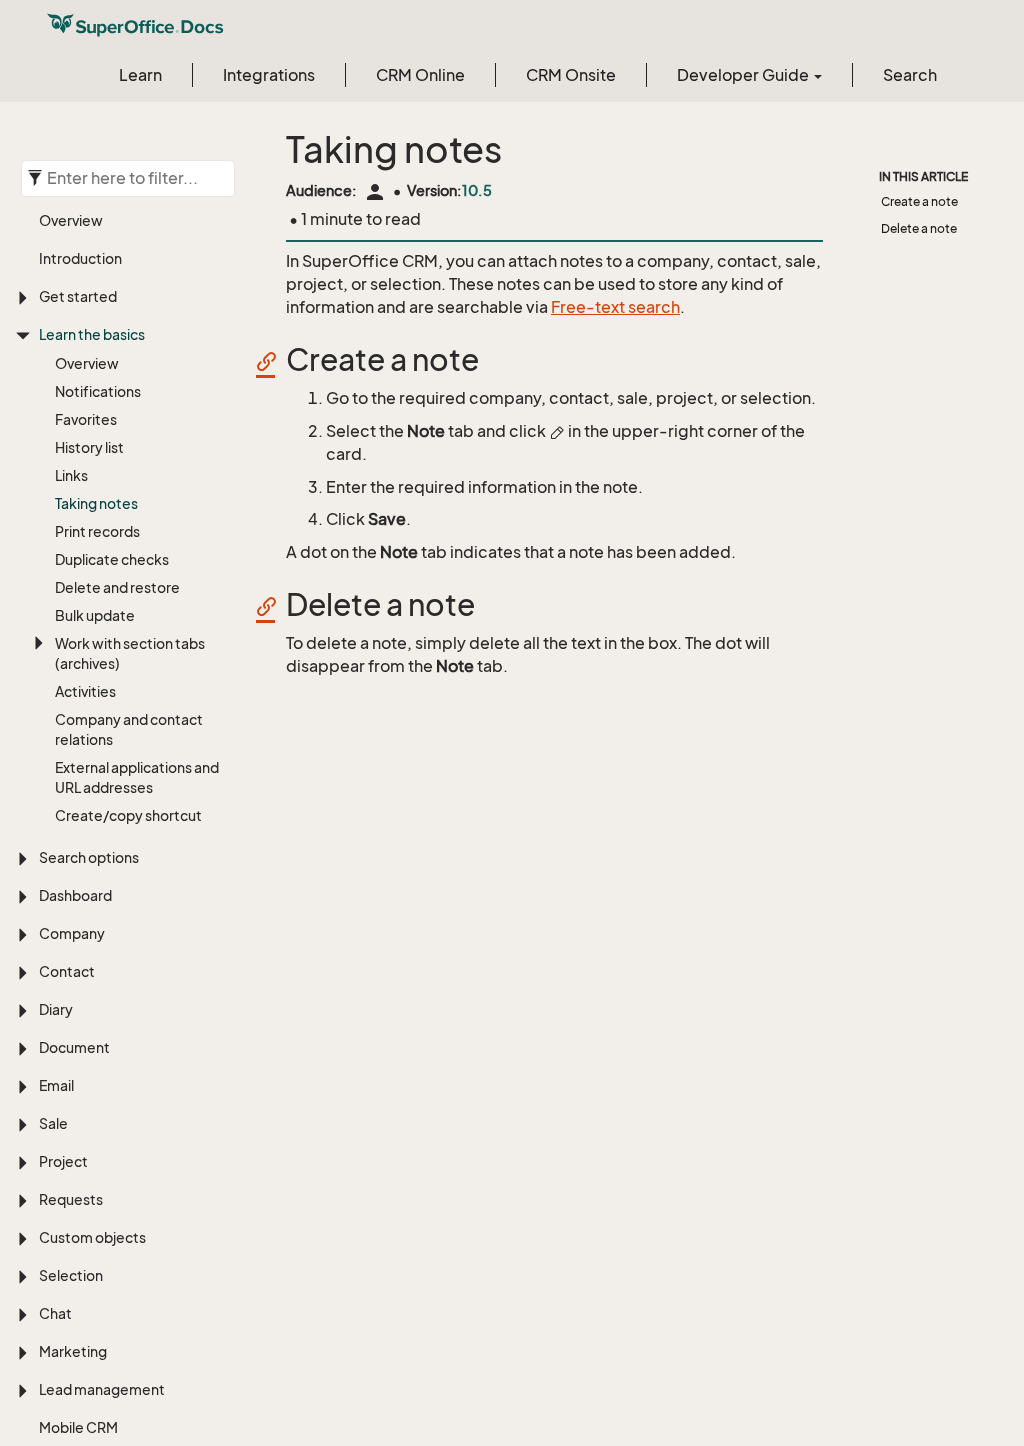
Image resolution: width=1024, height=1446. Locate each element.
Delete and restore (117, 587)
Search (910, 75)
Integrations (269, 75)
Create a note (919, 201)
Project (63, 1161)
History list (89, 447)
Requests (71, 1199)
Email (56, 1085)
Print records (97, 531)
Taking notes (96, 503)
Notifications (98, 391)
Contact (67, 971)
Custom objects (92, 1237)
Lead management (102, 1389)
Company (72, 933)
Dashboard (75, 895)
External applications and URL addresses (137, 777)
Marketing (73, 1351)
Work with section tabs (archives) (130, 653)
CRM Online (420, 75)
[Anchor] (273, 360)
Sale (53, 1123)
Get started (78, 296)
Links (71, 475)
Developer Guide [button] (744, 75)
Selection (71, 1275)
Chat (55, 1313)
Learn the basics (92, 334)
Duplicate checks (112, 559)
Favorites (86, 419)
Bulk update (95, 615)
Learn (140, 75)
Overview (71, 220)
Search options (89, 857)
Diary (56, 1009)
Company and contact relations (129, 729)
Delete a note (919, 228)
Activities (85, 691)
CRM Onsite (571, 75)
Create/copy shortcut (128, 815)
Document (74, 1047)
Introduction (80, 258)
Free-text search (615, 307)
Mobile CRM (78, 1427)
